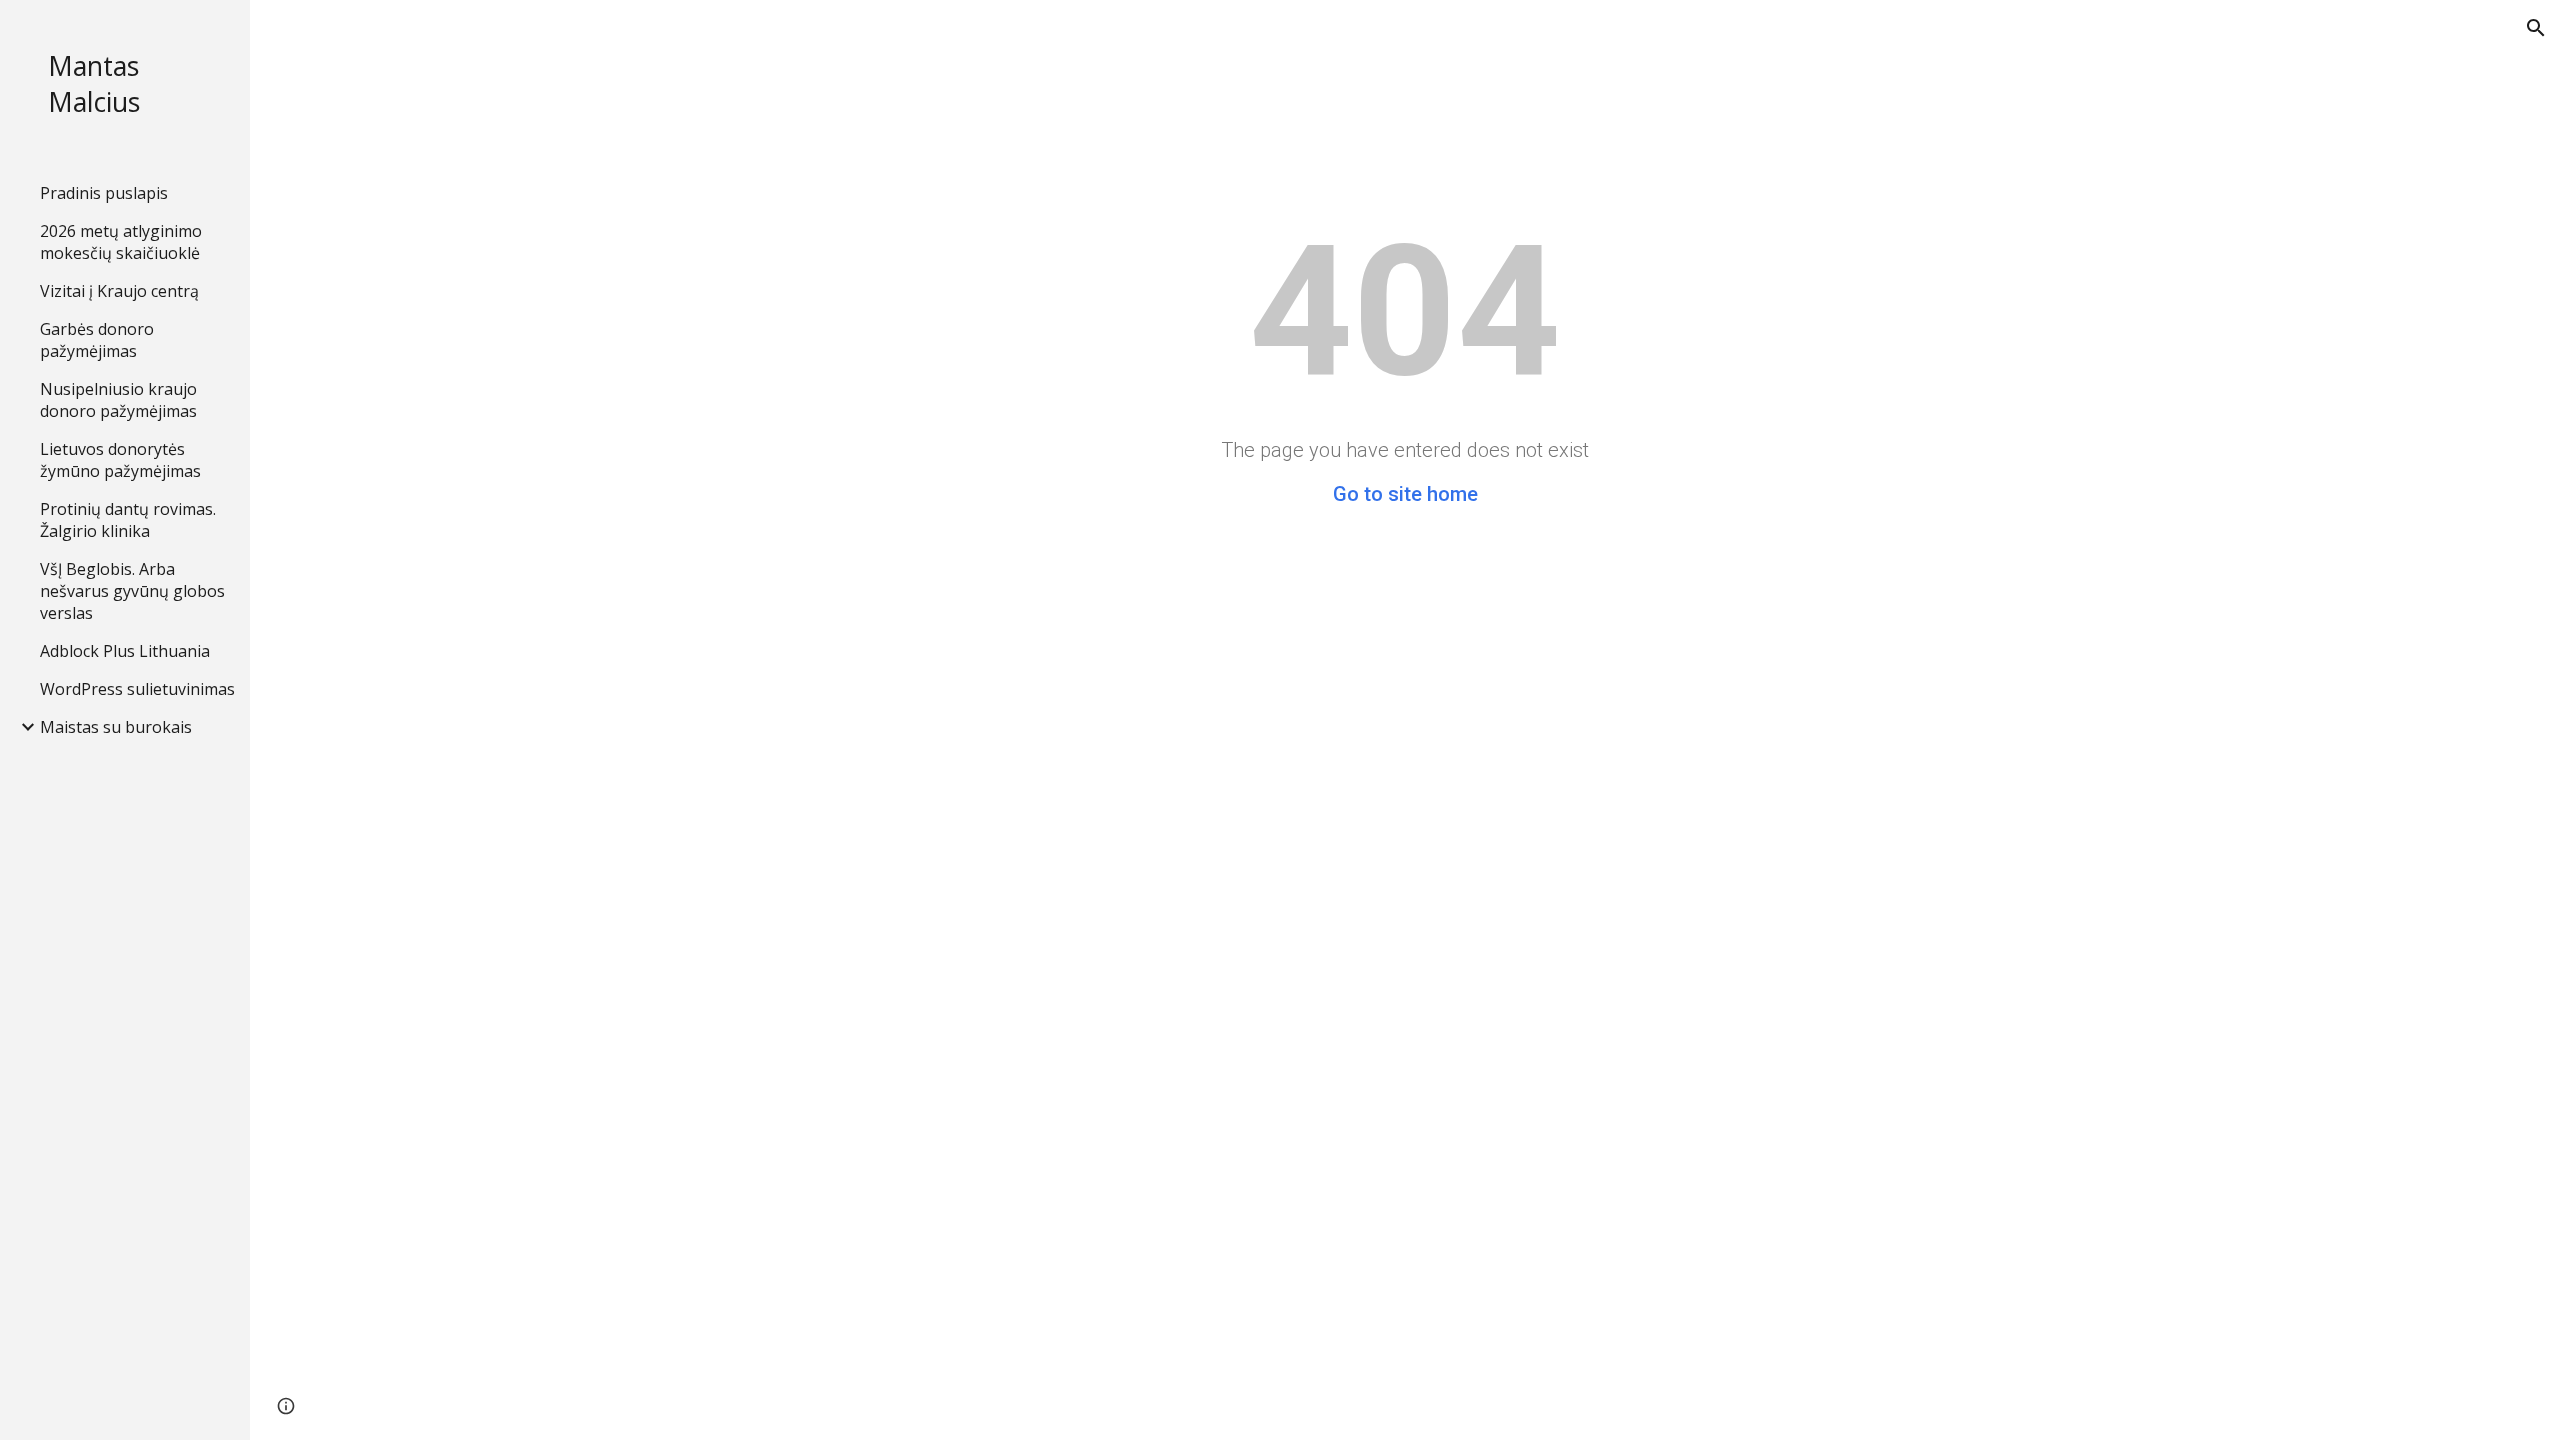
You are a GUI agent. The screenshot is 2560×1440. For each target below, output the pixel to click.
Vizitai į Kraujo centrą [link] (119, 291)
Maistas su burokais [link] (116, 727)
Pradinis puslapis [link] (104, 193)
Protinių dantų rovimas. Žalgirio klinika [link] (128, 520)
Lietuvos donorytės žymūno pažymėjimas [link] (120, 460)
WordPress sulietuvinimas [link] (137, 689)
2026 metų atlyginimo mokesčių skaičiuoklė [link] (121, 242)
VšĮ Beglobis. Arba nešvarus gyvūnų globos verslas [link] (132, 591)
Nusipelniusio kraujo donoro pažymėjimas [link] (118, 400)
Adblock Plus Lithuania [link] (125, 651)
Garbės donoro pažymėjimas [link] (97, 340)
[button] (2536, 28)
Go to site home (1405, 494)
